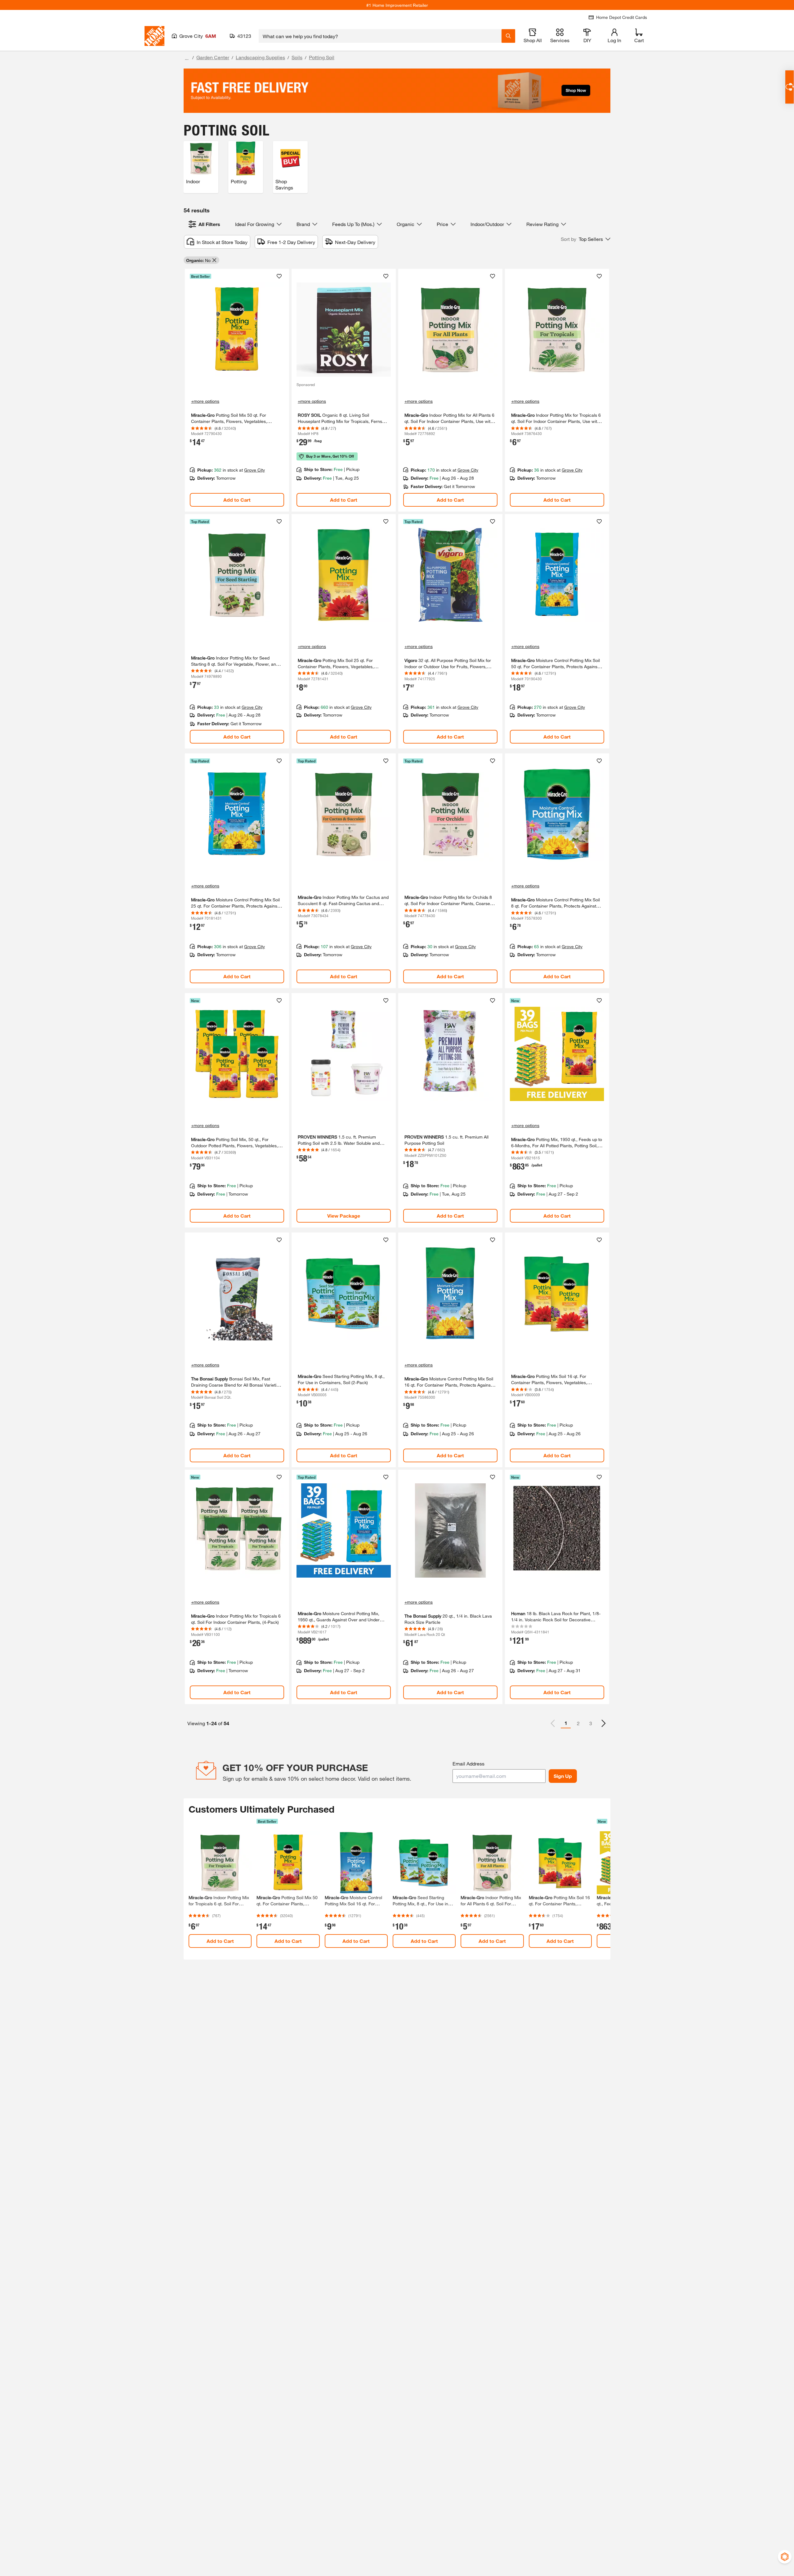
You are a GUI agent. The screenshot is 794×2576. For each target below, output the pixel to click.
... (187, 58)
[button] (586, 239)
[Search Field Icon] (508, 36)
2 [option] (578, 1723)
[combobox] (380, 36)
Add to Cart (237, 500)
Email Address (468, 1763)
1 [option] (566, 1723)
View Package (344, 1216)
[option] (604, 1723)
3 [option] (591, 1723)
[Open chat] (790, 87)
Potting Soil (322, 57)
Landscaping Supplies (260, 57)
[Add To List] (279, 276)
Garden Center (213, 57)
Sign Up (563, 1776)
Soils (297, 57)
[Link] (237, 390)
